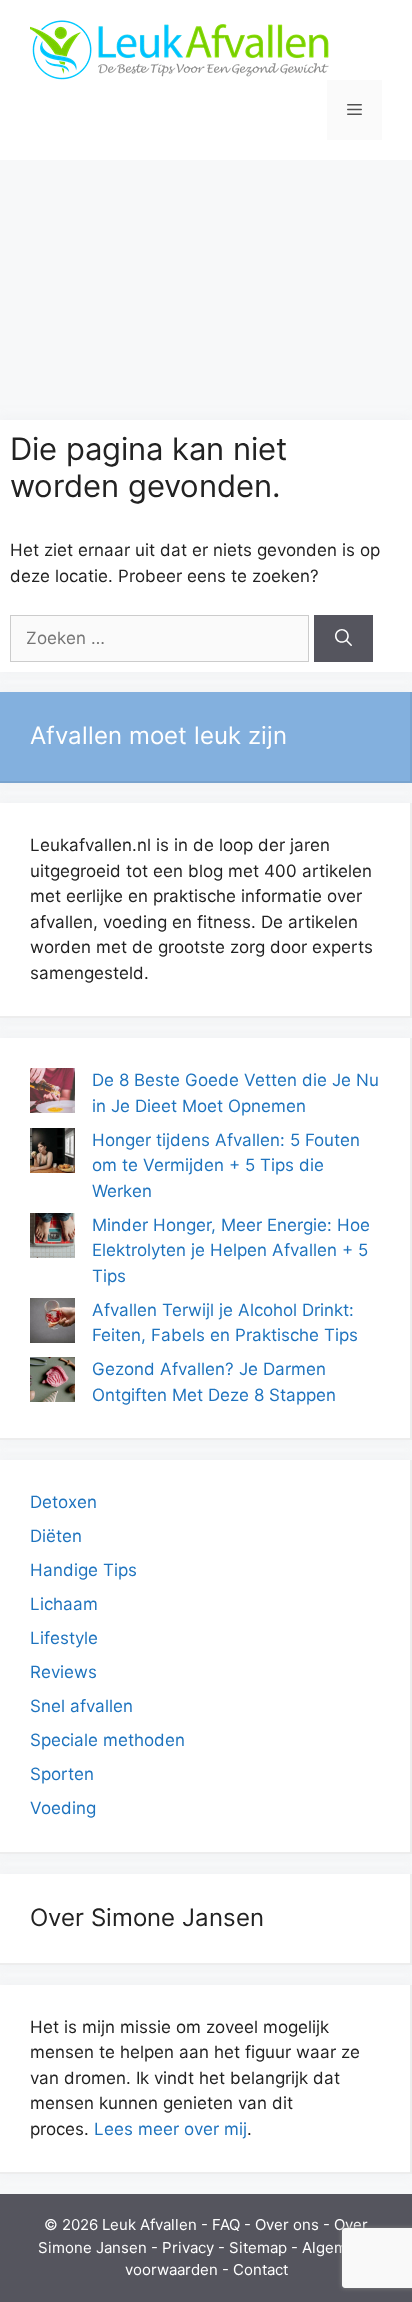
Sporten (62, 1774)
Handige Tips (83, 1570)
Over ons (287, 2224)
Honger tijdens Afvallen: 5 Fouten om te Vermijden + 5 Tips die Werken (226, 1165)
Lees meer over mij (170, 2129)
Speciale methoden (107, 1740)
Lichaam (64, 1604)
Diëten (56, 1536)
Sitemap (258, 2247)
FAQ (226, 2224)
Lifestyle (64, 1638)
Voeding (63, 1808)
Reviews (63, 1672)
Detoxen (63, 1502)
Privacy (188, 2247)
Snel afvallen (81, 1706)
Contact (260, 2269)
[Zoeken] (343, 639)
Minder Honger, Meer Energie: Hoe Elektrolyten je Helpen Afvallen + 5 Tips (231, 1250)
